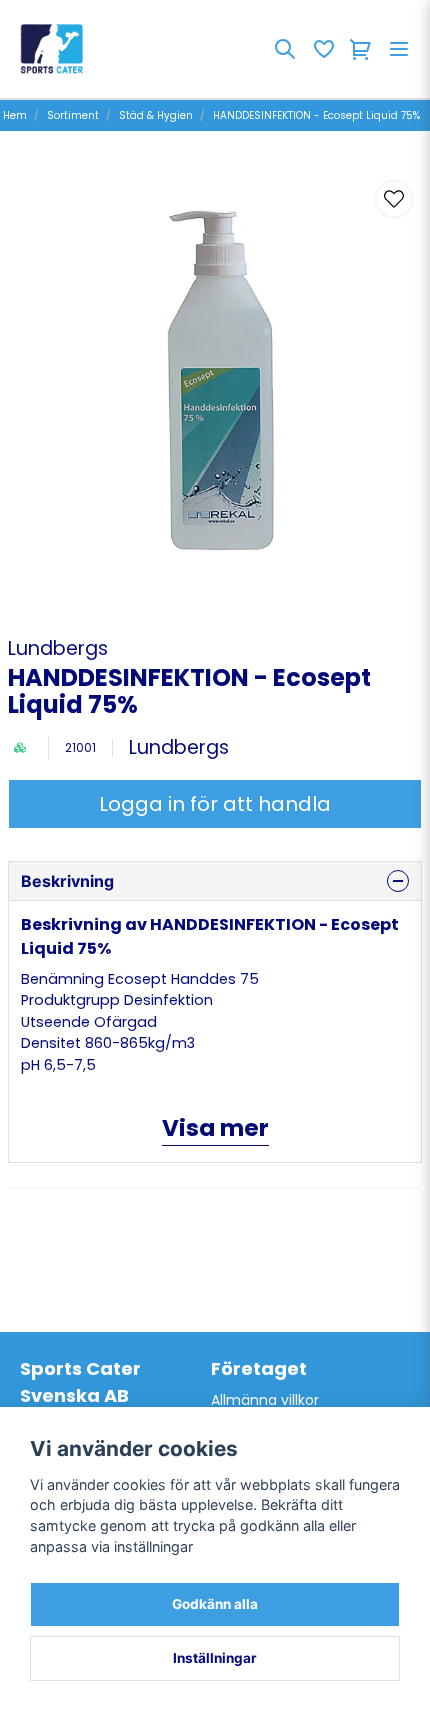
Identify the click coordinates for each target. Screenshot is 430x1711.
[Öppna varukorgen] (361, 49)
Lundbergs (58, 648)
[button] (394, 199)
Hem (15, 115)
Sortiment (73, 115)
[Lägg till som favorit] (323, 49)
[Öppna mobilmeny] (399, 49)
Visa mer (215, 1128)
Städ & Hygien (156, 115)
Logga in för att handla (215, 804)
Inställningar (215, 1658)
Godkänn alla (215, 1604)
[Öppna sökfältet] (285, 49)
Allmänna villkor (265, 1400)
